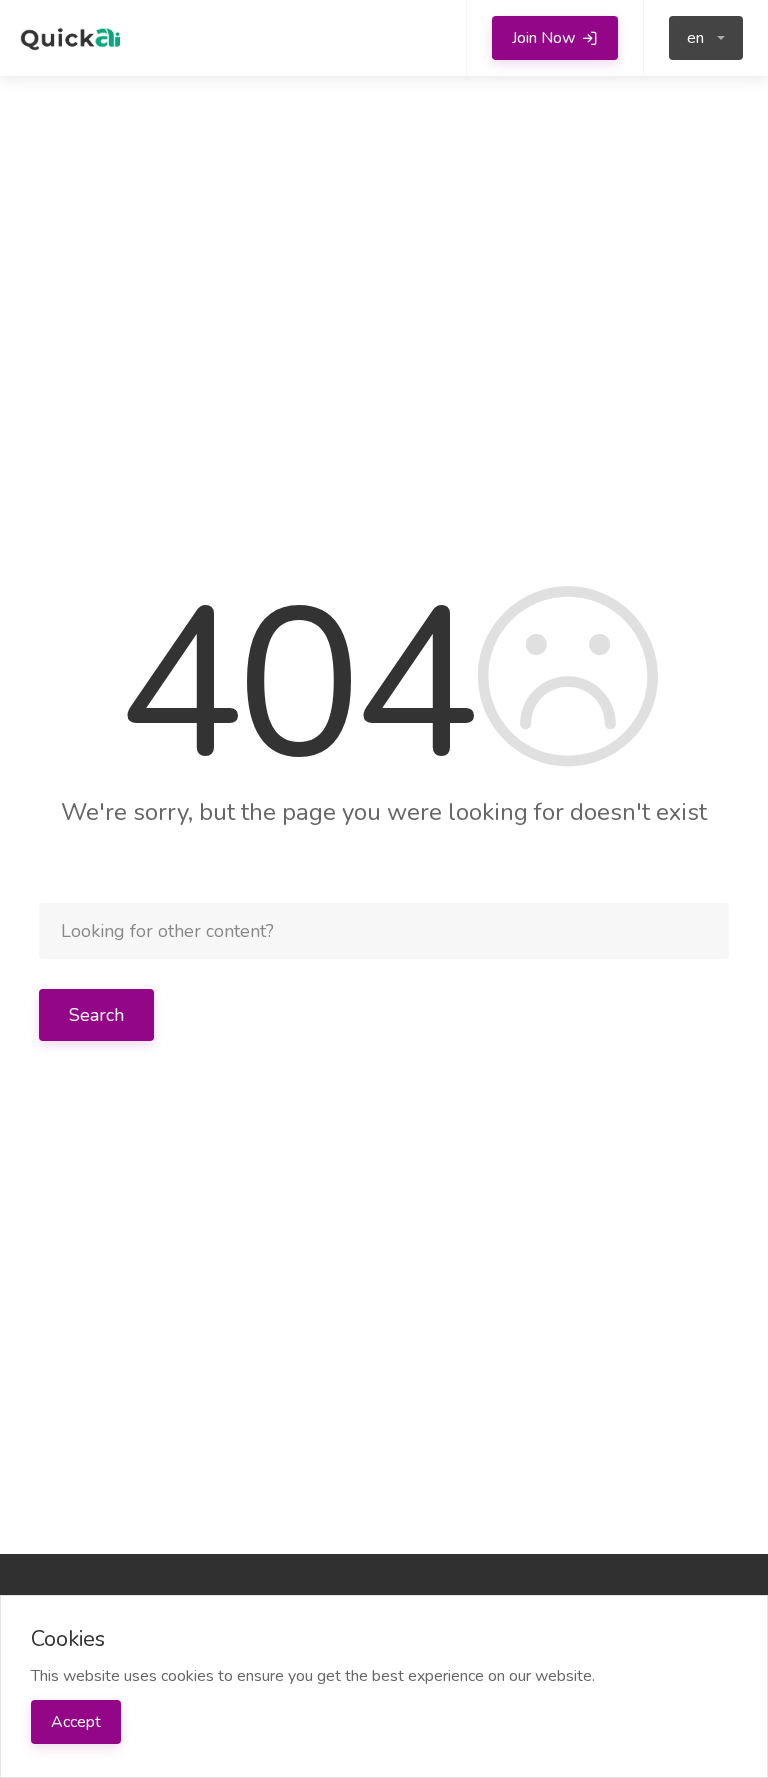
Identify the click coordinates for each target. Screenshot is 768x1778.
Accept (76, 1722)
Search (96, 1015)
